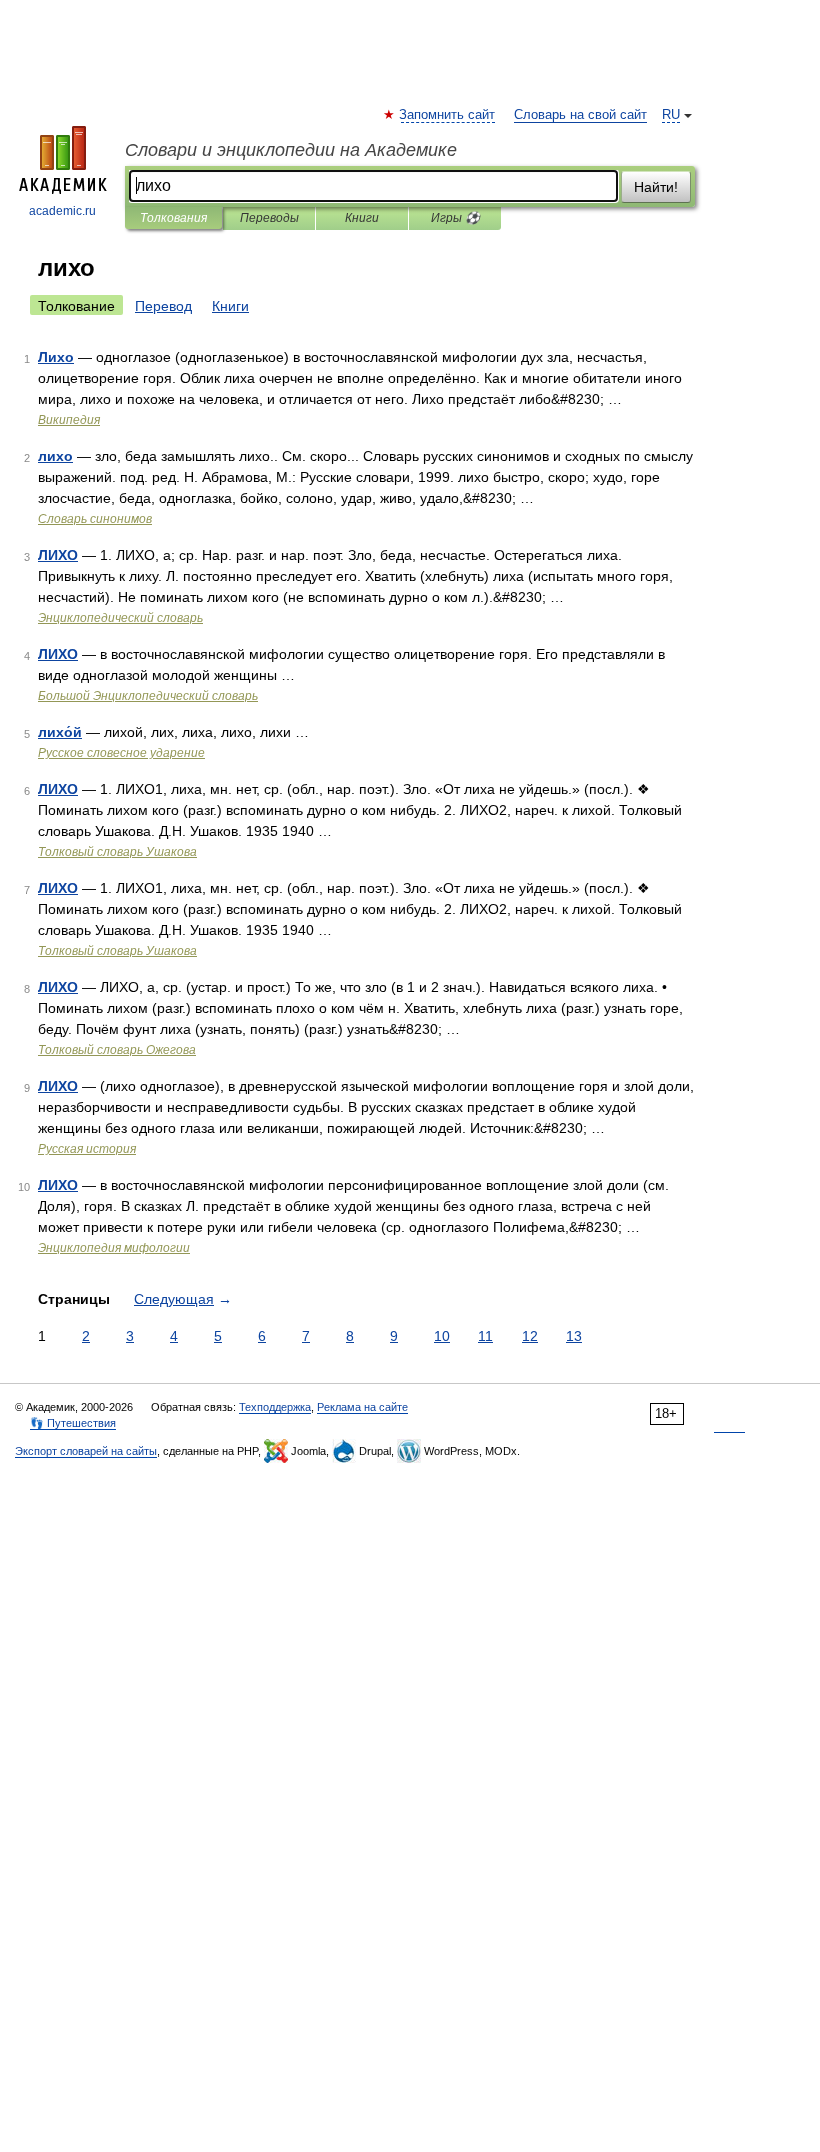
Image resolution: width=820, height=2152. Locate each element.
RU (671, 115)
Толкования (173, 218)
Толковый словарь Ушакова (117, 852)
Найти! (656, 187)
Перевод (163, 306)
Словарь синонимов (95, 519)
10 (442, 1336)
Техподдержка (275, 1407)
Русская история (87, 1149)
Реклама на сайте (362, 1407)
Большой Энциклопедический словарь (148, 696)
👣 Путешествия (73, 1423)
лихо (55, 456)
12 (530, 1336)
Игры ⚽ (455, 218)
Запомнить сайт (448, 115)
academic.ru (62, 211)
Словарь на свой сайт (580, 115)
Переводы (269, 218)
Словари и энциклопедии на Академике (291, 150)
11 (485, 1336)
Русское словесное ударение (121, 753)
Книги (362, 218)
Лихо (56, 357)
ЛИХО (58, 555)
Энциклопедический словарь (120, 618)
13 (574, 1336)
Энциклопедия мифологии (114, 1248)
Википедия (69, 420)
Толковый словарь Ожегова (117, 1050)
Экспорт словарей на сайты (86, 1451)
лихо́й (60, 732)
